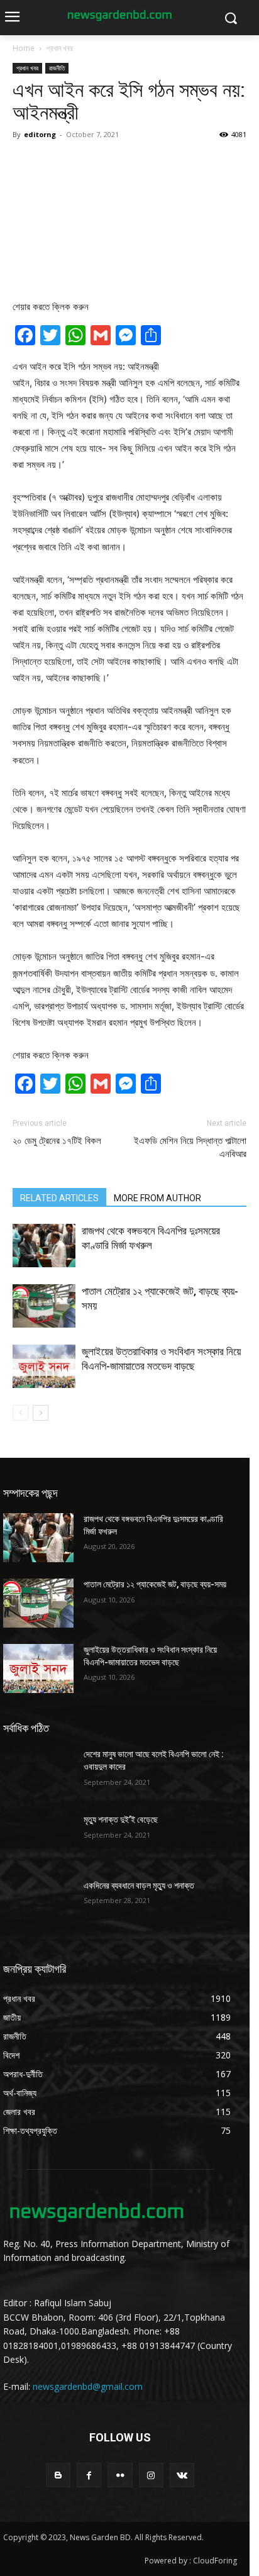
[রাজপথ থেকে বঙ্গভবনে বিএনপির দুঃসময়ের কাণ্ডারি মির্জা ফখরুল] (44, 1246)
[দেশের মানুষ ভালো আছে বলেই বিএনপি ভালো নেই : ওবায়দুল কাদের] (38, 1773)
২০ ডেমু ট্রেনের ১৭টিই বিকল (57, 1141)
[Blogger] (58, 2475)
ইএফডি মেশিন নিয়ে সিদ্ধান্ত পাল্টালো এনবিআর (190, 1147)
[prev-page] (20, 1413)
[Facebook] (89, 2475)
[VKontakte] (182, 2475)
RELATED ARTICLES (59, 1198)
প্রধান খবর (60, 48)
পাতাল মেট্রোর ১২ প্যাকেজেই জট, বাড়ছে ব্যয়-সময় (155, 1584)
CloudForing (215, 2561)
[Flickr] (120, 2475)
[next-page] (41, 1413)
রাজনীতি (57, 68)
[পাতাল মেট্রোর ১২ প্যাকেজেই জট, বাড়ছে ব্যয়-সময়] (44, 1306)
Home (24, 48)
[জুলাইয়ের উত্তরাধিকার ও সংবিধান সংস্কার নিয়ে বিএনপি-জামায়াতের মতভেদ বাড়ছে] (44, 1366)
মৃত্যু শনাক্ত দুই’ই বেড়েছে (121, 1819)
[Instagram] (151, 2475)
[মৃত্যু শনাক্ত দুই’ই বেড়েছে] (38, 1838)
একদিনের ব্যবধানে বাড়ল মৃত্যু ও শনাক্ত (139, 1885)
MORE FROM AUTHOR (157, 1198)
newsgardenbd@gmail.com (88, 2386)
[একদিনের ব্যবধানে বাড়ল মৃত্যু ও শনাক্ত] (38, 1904)
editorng (40, 134)
